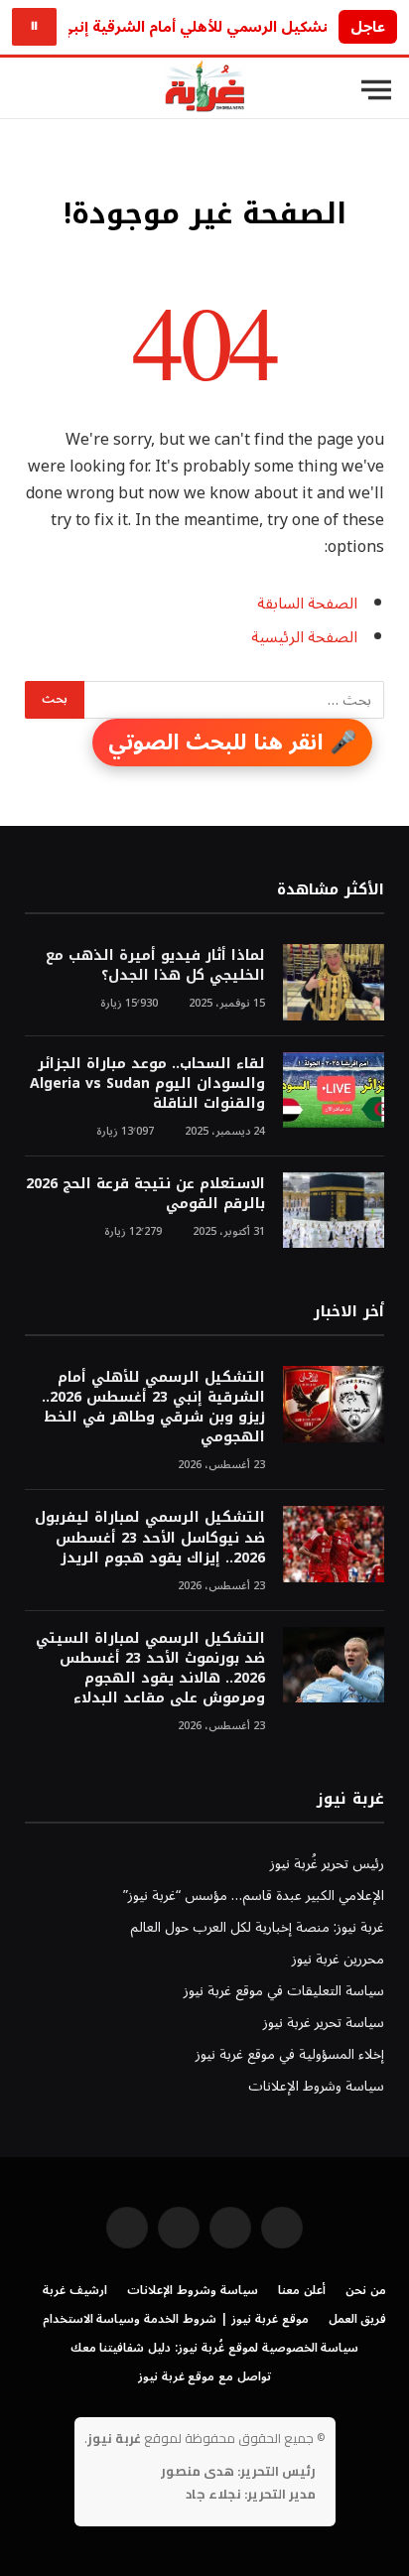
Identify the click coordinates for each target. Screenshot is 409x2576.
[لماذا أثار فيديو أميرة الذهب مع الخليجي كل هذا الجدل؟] (334, 982)
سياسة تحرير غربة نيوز (324, 2023)
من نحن (366, 2291)
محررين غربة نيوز (338, 1959)
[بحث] (29, 90)
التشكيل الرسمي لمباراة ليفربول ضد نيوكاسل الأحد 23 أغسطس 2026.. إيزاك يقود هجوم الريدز (150, 1537)
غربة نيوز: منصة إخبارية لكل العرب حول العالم (257, 1927)
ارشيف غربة (75, 2291)
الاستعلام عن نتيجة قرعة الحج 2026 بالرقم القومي (145, 1194)
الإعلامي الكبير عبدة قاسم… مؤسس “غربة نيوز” (254, 1896)
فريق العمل (358, 2319)
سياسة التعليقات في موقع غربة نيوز (284, 1991)
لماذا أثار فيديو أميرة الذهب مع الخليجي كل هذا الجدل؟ (155, 965)
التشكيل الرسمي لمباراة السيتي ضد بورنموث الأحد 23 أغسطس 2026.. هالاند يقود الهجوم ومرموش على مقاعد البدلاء (150, 1668)
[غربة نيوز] (204, 90)
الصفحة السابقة (307, 604)
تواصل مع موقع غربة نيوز (204, 2377)
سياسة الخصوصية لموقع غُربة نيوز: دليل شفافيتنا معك (215, 2348)
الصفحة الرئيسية (304, 637)
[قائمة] (376, 90)
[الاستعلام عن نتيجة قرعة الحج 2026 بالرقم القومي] (334, 1211)
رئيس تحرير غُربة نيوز (327, 1864)
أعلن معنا (302, 2291)
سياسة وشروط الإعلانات (316, 2086)
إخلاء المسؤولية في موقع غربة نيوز (290, 2054)
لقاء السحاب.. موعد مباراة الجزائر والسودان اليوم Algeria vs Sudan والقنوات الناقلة (147, 1084)
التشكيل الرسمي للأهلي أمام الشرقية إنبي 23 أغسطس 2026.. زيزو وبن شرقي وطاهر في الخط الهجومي (153, 1407)
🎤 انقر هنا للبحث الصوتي (232, 743)
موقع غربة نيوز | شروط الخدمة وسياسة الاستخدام (176, 2319)
